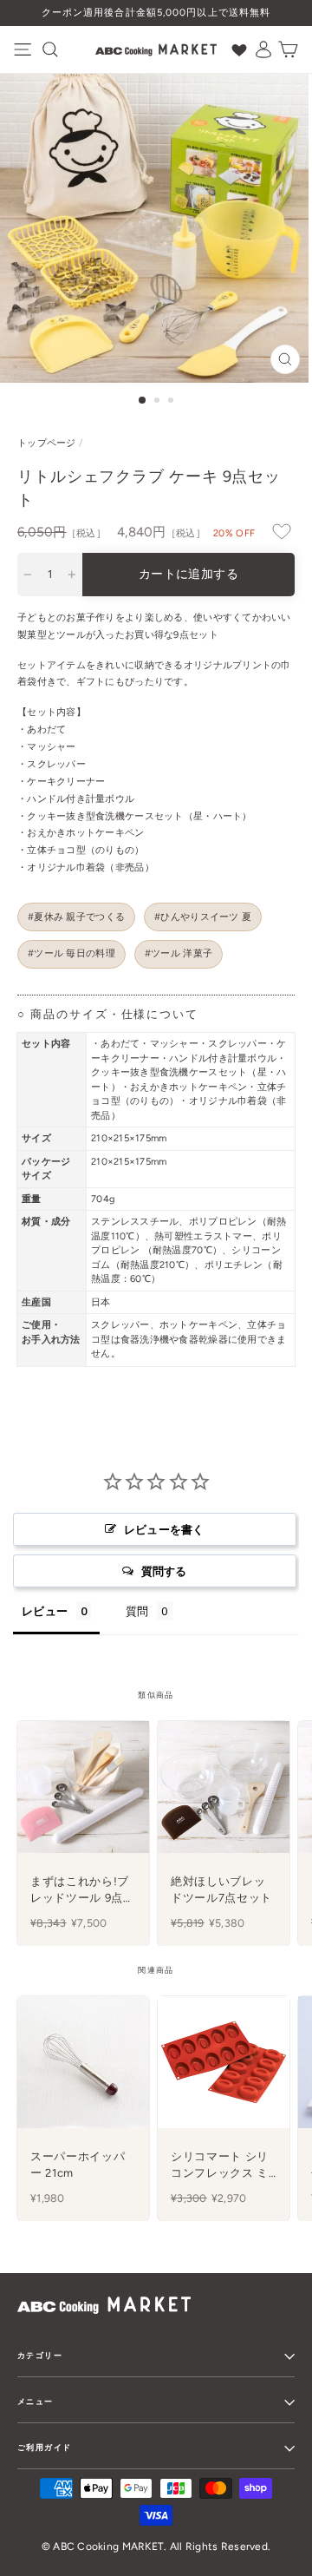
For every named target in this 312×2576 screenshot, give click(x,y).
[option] (156, 13)
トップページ (47, 443)
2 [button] (159, 402)
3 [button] (172, 402)
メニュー (36, 2401)
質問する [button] (164, 1571)
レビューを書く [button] (164, 1529)
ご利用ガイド (44, 2447)
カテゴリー (40, 2355)
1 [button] (143, 401)
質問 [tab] (137, 1611)
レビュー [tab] (45, 1611)
